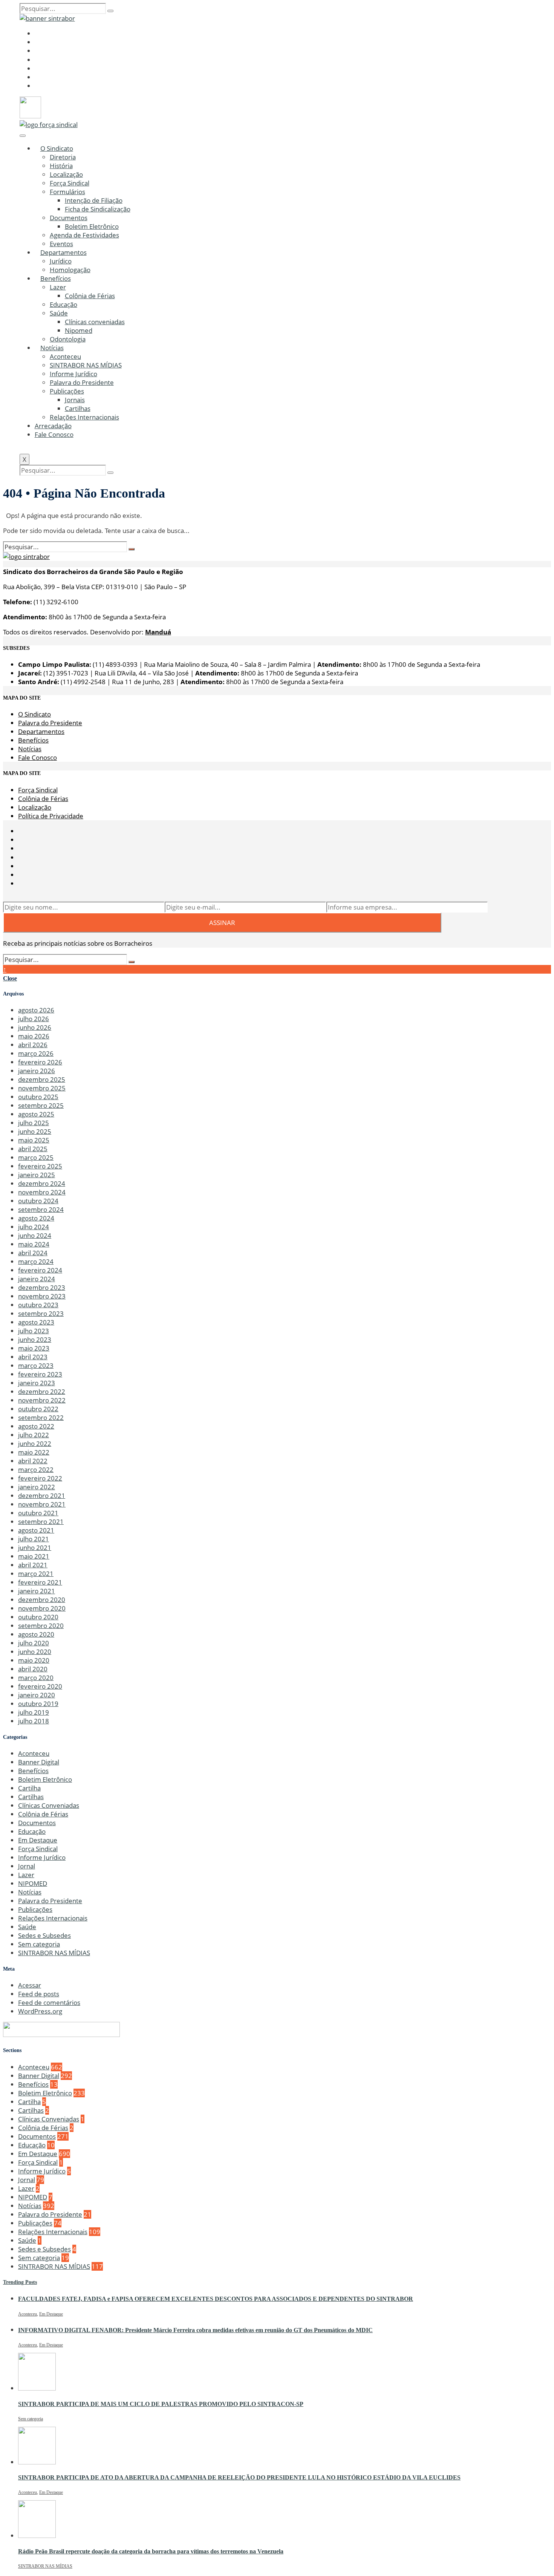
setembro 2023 (41, 1313)
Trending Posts (20, 2282)
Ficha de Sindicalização (98, 209)
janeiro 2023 (37, 1383)
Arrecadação (53, 426)
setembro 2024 (41, 1209)
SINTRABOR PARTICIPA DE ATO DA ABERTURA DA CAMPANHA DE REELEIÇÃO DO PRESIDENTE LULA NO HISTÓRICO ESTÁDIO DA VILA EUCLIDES (239, 2477)
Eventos (61, 244)
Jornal (27, 1866)
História (61, 166)
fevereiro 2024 (40, 1270)
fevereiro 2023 (40, 1374)
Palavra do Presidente (82, 382)
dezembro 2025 (42, 1079)
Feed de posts (39, 1994)
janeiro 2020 (37, 1695)
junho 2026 (35, 1027)
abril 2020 (33, 1669)
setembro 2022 (41, 1417)
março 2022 (36, 1469)
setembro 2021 (41, 1522)
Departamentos (64, 252)
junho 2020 (35, 1652)
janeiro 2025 (37, 1175)
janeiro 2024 (37, 1279)
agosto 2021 (36, 1530)
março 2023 (36, 1365)
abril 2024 (33, 1253)
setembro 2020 (41, 1626)
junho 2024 (35, 1235)
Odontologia (68, 339)
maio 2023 (34, 1348)
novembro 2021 (42, 1504)
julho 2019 (34, 1712)
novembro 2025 (42, 1088)
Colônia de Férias (90, 296)
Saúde (59, 313)
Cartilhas (78, 408)
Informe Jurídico (73, 374)
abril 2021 (33, 1565)
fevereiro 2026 (40, 1062)
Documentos (69, 218)
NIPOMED (33, 1883)
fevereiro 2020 (40, 1686)
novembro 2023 (42, 1296)
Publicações (67, 391)
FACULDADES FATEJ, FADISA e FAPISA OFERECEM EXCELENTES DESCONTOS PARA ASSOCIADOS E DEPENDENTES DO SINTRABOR (216, 2299)
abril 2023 (33, 1357)
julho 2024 (34, 1227)
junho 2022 (35, 1443)
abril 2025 (33, 1149)
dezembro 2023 (42, 1287)
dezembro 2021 (42, 1496)
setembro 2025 (41, 1105)
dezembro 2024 (42, 1183)
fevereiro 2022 (40, 1478)
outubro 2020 (38, 1617)
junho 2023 (35, 1339)
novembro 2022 (42, 1400)
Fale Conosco (54, 434)
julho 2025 (34, 1123)
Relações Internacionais (84, 417)
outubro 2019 (38, 1704)
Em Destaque (38, 1840)
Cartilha (29, 1788)
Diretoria (63, 157)
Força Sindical (70, 183)
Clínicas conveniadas (95, 322)
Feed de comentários (49, 2002)
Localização (66, 174)
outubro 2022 (38, 1409)
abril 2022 (33, 1461)
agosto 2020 (36, 1634)
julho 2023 (34, 1331)
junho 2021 (35, 1548)
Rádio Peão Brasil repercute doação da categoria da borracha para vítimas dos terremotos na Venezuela (151, 2551)
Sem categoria (39, 1944)
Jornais (75, 400)
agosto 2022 (36, 1426)
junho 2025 (35, 1131)
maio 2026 (34, 1036)
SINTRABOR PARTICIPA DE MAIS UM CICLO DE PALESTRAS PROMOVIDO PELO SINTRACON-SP (161, 2404)
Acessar (30, 1985)
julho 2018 (34, 1721)
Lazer (58, 287)
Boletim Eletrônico (92, 226)
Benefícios (56, 278)
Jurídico (61, 261)
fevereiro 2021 (40, 1582)
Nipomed (79, 330)
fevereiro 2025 (40, 1166)
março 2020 (36, 1678)
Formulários (67, 192)
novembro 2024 (42, 1192)
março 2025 (36, 1157)
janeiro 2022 (37, 1487)
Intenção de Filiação (94, 200)
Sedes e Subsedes (44, 1935)
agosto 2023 (36, 1322)
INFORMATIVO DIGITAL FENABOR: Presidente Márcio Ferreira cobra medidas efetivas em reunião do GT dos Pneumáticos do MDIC (195, 2330)
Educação (64, 304)
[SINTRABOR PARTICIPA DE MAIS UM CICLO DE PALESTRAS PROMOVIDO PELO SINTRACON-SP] (37, 2388)
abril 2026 (33, 1045)
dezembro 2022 (42, 1391)
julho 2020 (34, 1643)
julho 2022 (34, 1435)
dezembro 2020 (42, 1600)
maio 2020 (34, 1660)
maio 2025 (34, 1140)
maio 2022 (34, 1452)
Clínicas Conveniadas (49, 1805)
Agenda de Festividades (84, 235)
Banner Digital (39, 1762)
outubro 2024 (38, 1201)
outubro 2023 (38, 1305)
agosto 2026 (36, 1010)
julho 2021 (34, 1539)
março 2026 (36, 1053)
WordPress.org (40, 2011)
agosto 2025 (36, 1114)
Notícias (52, 348)
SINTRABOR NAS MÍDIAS (86, 365)
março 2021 (36, 1574)
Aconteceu (65, 356)
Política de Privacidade (51, 816)
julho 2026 (34, 1019)
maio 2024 (34, 1244)
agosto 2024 (36, 1218)
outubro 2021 (38, 1513)
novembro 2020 (42, 1608)
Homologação (70, 270)
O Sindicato (57, 148)
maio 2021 (34, 1556)
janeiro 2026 (37, 1071)
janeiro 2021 (37, 1591)
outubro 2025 (38, 1097)
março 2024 (36, 1261)
